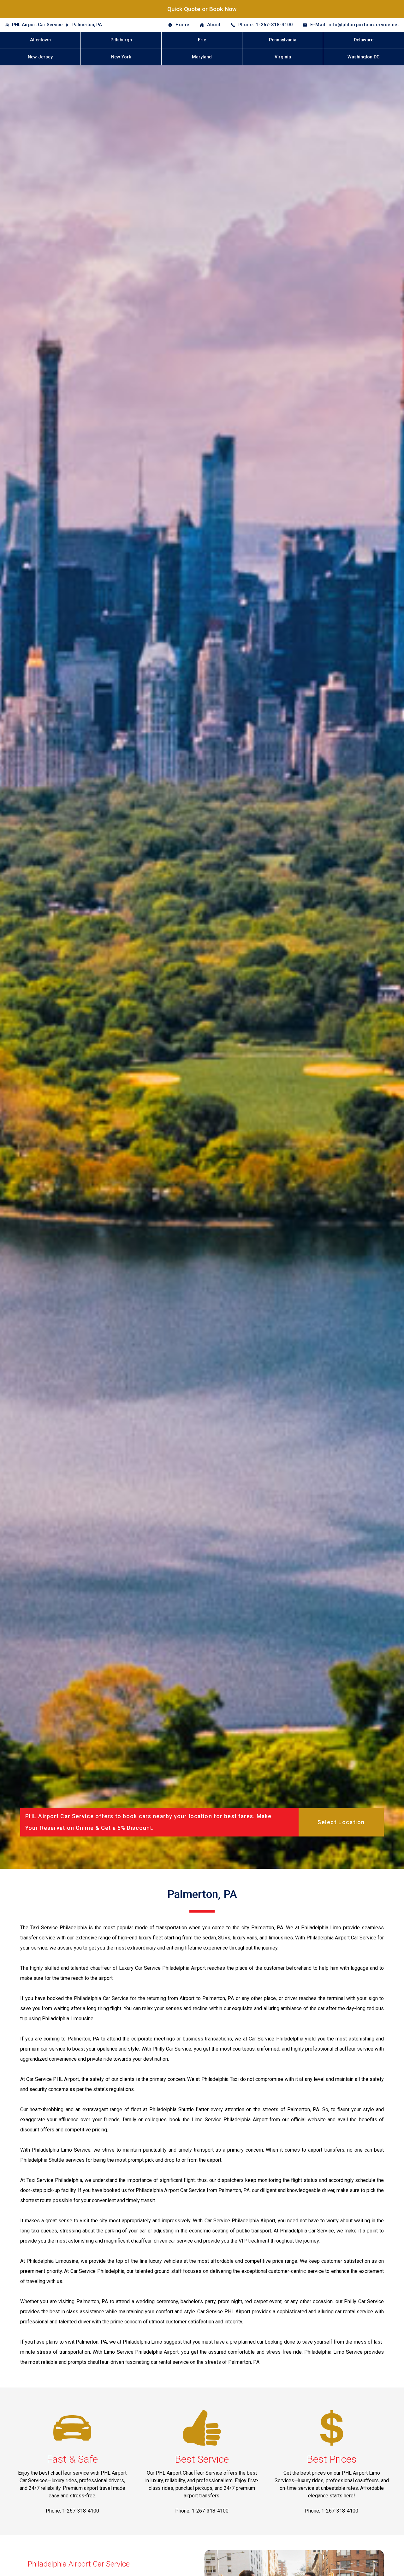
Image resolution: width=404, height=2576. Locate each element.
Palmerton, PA (87, 25)
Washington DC (364, 57)
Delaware (364, 40)
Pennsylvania (283, 40)
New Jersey (40, 57)
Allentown (40, 40)
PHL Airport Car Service (37, 25)
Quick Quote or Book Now (202, 9)
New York (121, 57)
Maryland (202, 57)
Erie (202, 40)
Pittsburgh (121, 40)
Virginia (283, 57)
